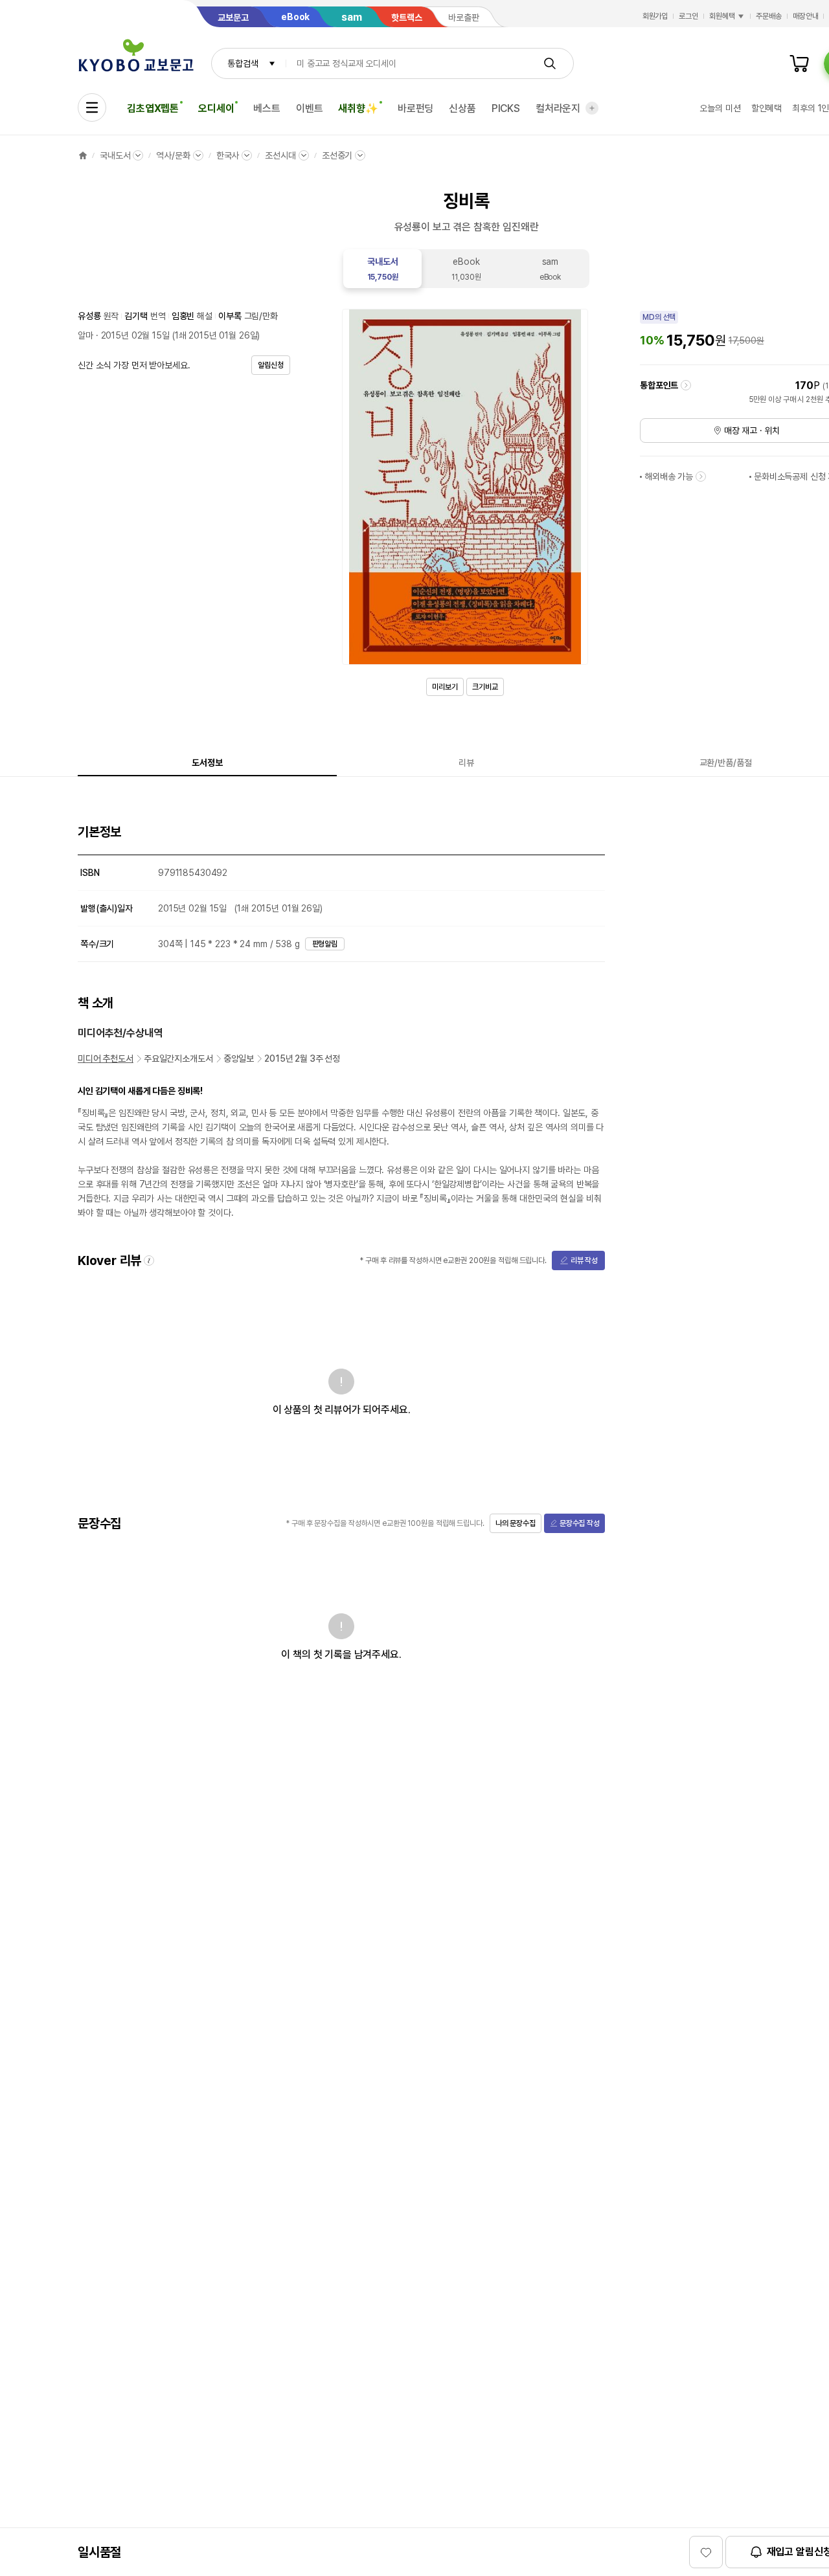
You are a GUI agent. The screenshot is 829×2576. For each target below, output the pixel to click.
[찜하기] (706, 2552)
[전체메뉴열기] (92, 107)
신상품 (462, 108)
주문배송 (769, 16)
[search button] (550, 63)
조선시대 (280, 155)
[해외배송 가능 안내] (701, 476)
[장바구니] (799, 63)
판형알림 (325, 944)
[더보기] (592, 108)
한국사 (228, 155)
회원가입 (655, 16)
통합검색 (243, 63)
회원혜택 (722, 16)
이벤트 (310, 108)
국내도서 (115, 155)
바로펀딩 (415, 108)
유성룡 (89, 316)
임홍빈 (183, 316)
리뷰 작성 (584, 1260)
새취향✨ (358, 108)
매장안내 (806, 16)
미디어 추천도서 (106, 1058)
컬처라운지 (558, 108)
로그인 (688, 16)
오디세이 (216, 108)
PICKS (506, 108)
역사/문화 (173, 155)
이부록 (230, 316)
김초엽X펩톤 (153, 108)
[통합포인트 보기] (686, 385)
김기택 (136, 316)
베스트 (267, 108)
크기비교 (485, 687)
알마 (85, 335)
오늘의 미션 (720, 108)
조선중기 (337, 155)
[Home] (83, 155)
